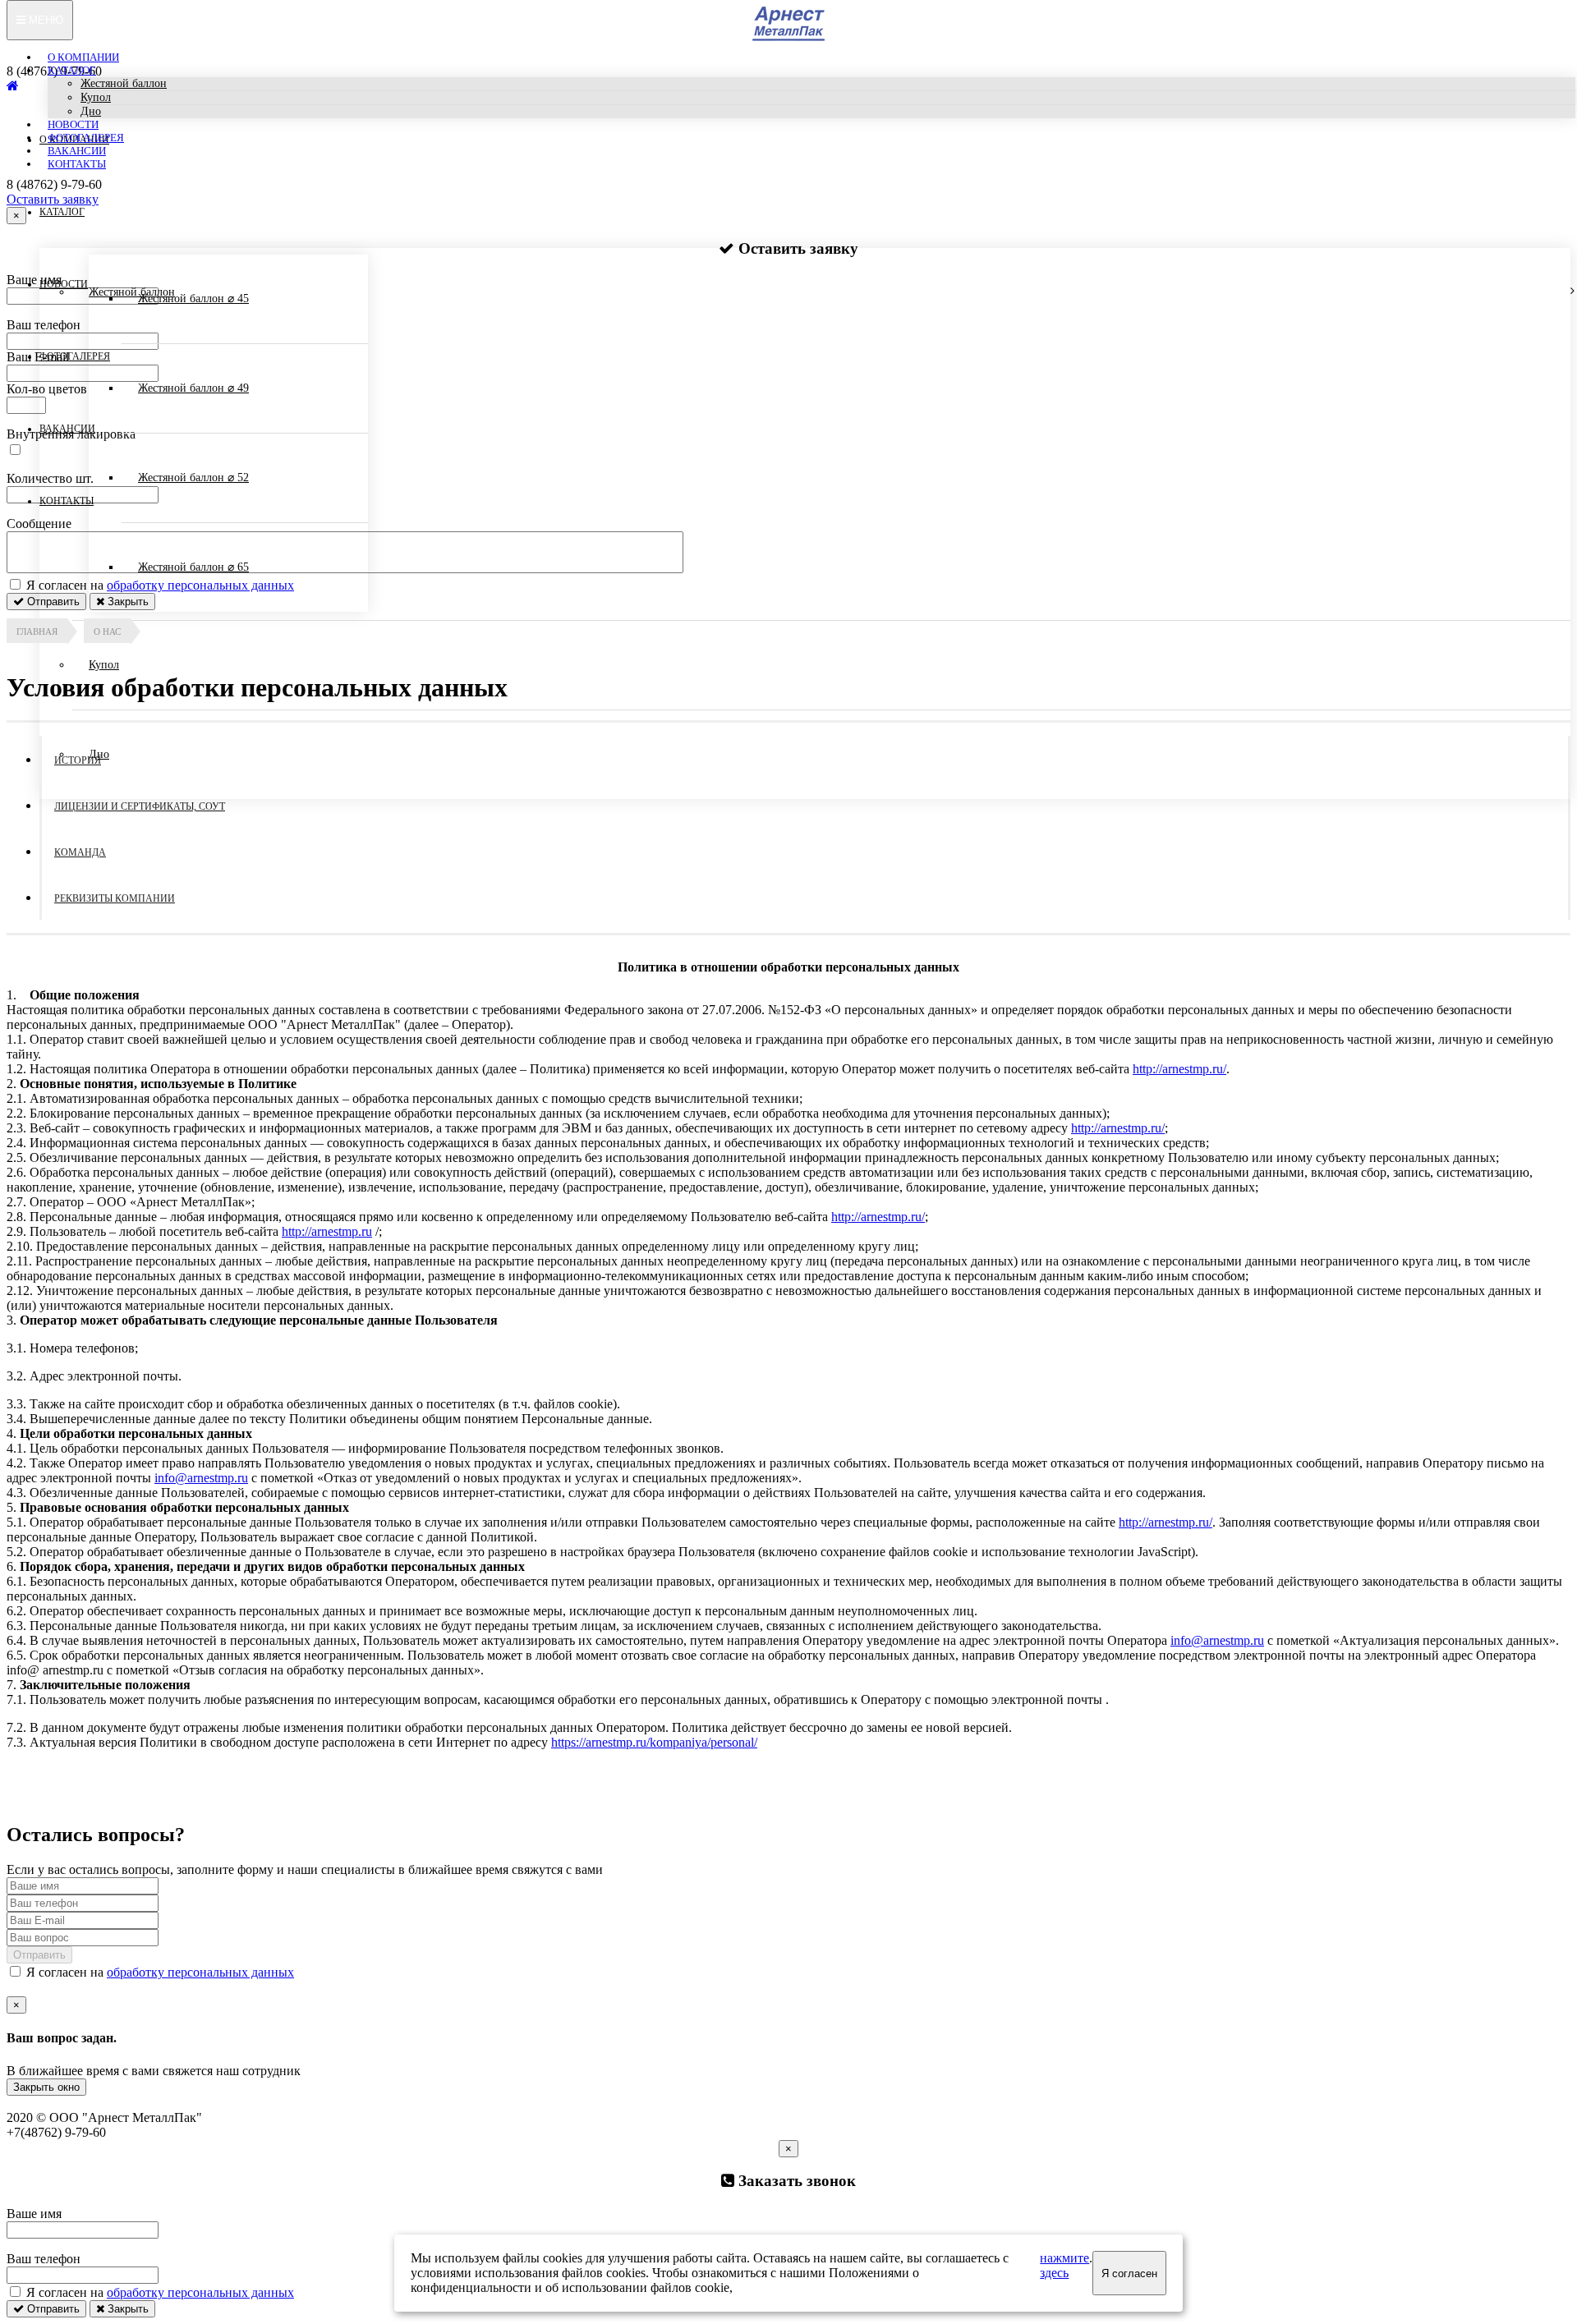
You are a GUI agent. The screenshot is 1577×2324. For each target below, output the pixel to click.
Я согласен (1129, 2273)
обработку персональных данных (200, 1972)
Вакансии (77, 151)
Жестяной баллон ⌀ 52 (193, 478)
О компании (83, 57)
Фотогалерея (86, 138)
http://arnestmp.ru (327, 1231)
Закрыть (126, 2309)
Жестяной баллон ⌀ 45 (193, 299)
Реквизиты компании (115, 898)
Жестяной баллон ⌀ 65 (193, 567)
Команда (80, 852)
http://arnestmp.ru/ (1179, 1069)
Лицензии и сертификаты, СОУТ (140, 806)
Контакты (77, 164)
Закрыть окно (46, 2087)
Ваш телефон (44, 2259)
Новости (73, 124)
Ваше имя (34, 2214)
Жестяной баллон (124, 83)
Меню (44, 20)
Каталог (72, 70)
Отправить (39, 1955)
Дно (91, 111)
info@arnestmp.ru (201, 1478)
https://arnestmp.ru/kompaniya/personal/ (654, 1742)
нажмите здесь (1064, 2265)
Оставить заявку (53, 199)
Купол (96, 97)
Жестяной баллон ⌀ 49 (193, 388)
